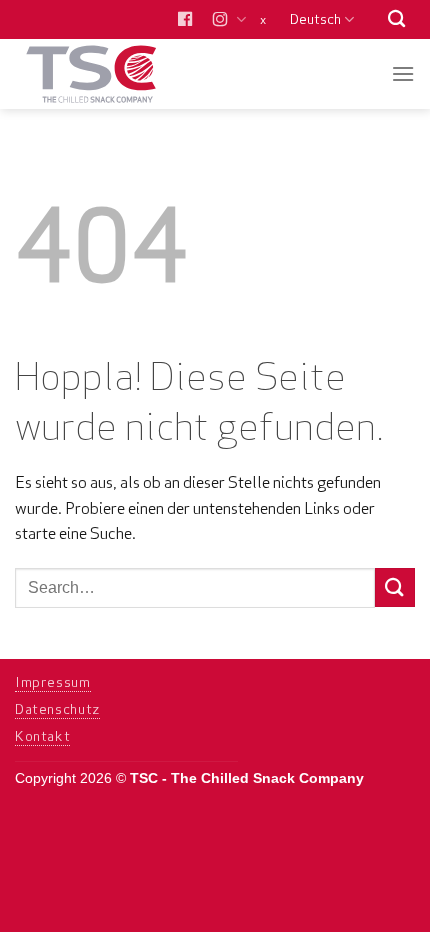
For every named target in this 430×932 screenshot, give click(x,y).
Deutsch (315, 19)
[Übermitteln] (395, 587)
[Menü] (403, 73)
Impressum (53, 682)
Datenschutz (57, 709)
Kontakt (42, 736)
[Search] (396, 19)
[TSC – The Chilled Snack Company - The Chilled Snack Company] (112, 74)
